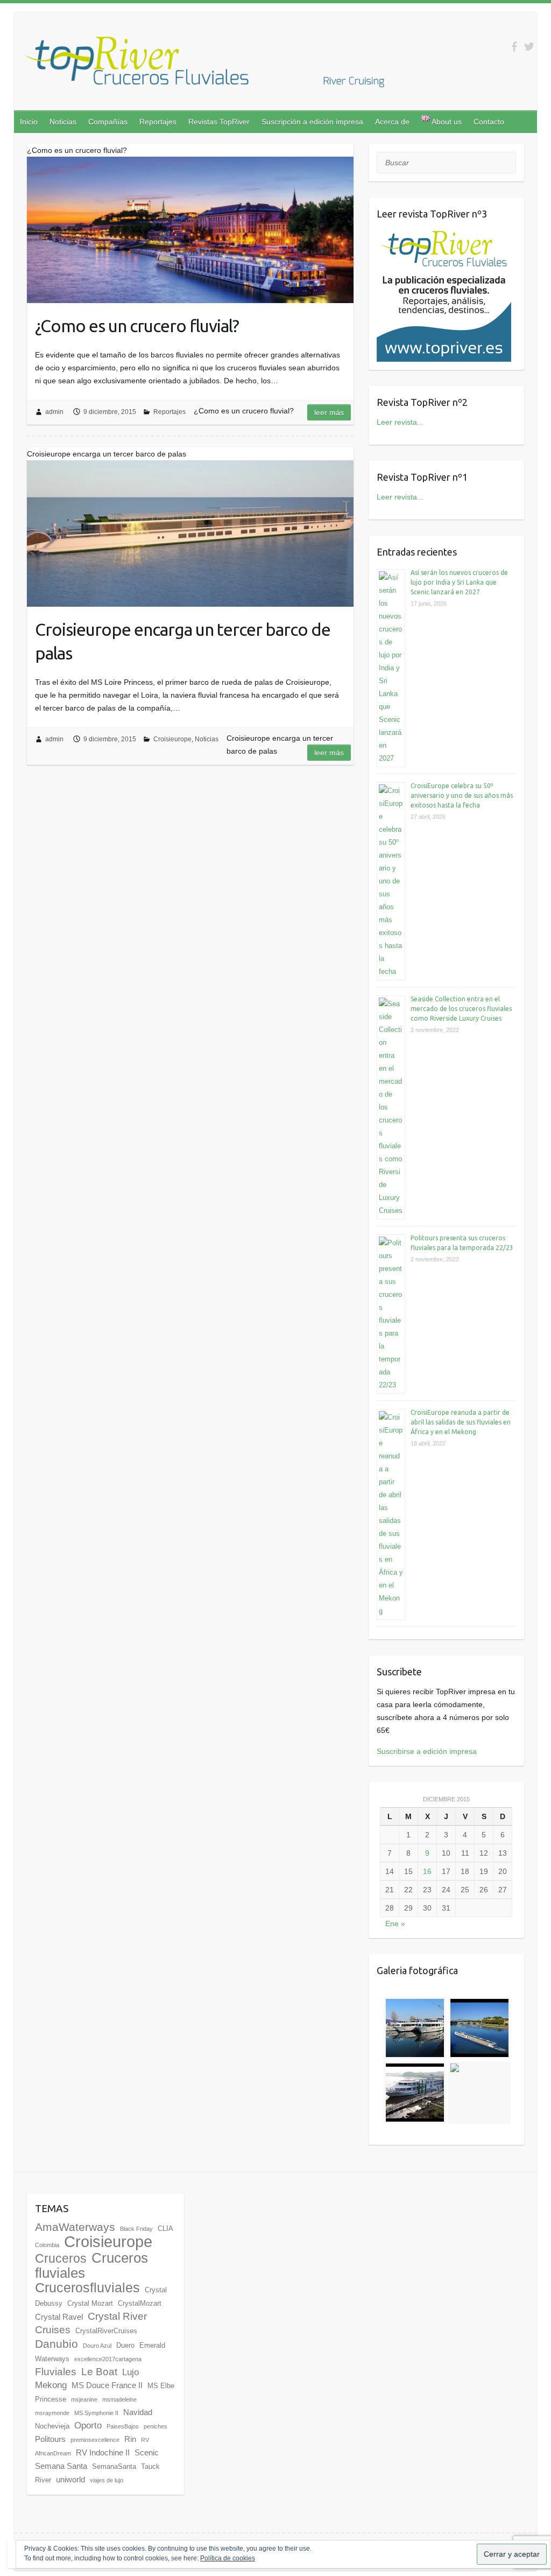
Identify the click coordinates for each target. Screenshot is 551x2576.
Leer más (329, 412)
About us (446, 122)
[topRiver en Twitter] (529, 47)
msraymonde (52, 2413)
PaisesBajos (123, 2426)
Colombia (47, 2245)
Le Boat (99, 2372)
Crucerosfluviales (87, 2288)
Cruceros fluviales (91, 2265)
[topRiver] (204, 64)
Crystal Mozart (90, 2303)
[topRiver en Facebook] (514, 47)
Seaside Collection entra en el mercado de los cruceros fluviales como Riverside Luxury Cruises (461, 1009)
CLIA (165, 2228)
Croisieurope (172, 739)
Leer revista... (400, 422)
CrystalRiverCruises (106, 2331)
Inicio (29, 122)
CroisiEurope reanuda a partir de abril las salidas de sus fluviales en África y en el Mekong (461, 1422)
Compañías (108, 122)
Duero (125, 2345)
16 (427, 1871)
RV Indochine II (103, 2452)
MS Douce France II (107, 2385)
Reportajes (158, 122)
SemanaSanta (114, 2466)
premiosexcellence (95, 2440)
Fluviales (56, 2372)
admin (54, 412)
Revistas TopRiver (219, 122)
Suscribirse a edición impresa (427, 1751)
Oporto (88, 2426)
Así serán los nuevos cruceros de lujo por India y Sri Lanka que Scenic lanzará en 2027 (459, 582)
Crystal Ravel (59, 2317)
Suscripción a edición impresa (312, 122)
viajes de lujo (107, 2480)
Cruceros (61, 2258)
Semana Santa (61, 2466)
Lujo (130, 2372)
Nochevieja (52, 2426)
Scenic (147, 2452)
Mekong (51, 2385)
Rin (130, 2439)
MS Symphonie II (96, 2413)
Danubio (56, 2344)
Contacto (489, 122)
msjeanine (84, 2399)
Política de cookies (228, 2558)
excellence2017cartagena (108, 2359)
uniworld (70, 2479)
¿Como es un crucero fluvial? (137, 326)
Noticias (63, 122)
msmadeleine (119, 2399)
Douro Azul (97, 2346)
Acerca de (392, 122)
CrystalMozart (140, 2303)
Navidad (138, 2412)
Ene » (395, 1924)
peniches (156, 2426)
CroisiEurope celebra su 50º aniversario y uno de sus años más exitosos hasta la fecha (462, 795)
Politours (50, 2439)
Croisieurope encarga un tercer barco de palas (183, 641)
